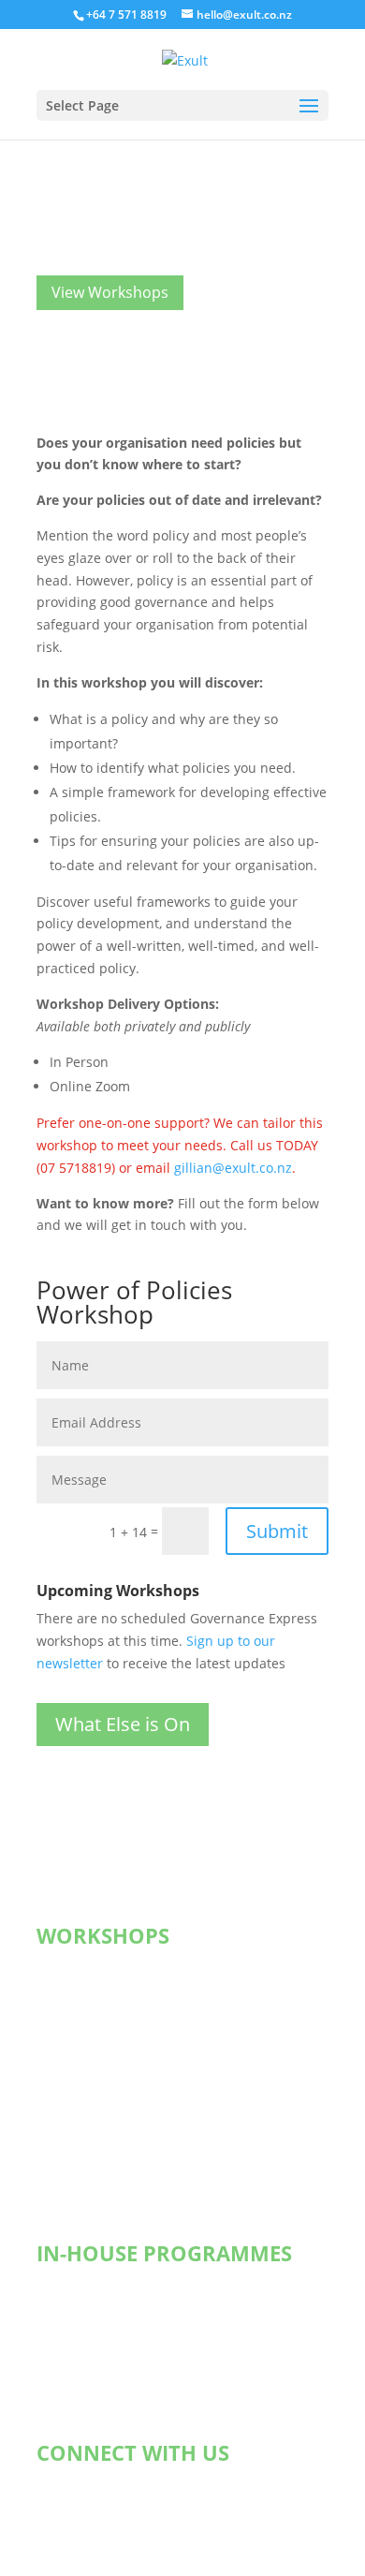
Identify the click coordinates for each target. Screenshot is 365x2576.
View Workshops (110, 292)
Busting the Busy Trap (124, 2155)
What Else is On (123, 1724)
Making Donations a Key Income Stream (180, 2037)
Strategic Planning (112, 2284)
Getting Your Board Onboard (145, 2308)
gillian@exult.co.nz (233, 1168)
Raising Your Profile (116, 2061)
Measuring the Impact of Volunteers (168, 2108)
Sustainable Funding (120, 1990)
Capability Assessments (129, 2402)
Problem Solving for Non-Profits (153, 2179)
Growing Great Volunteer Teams (155, 2085)
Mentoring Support (115, 2331)
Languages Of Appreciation (140, 2379)
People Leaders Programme (141, 2132)
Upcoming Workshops (124, 1967)
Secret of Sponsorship (124, 2013)
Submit (277, 1531)
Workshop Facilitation (123, 2355)
